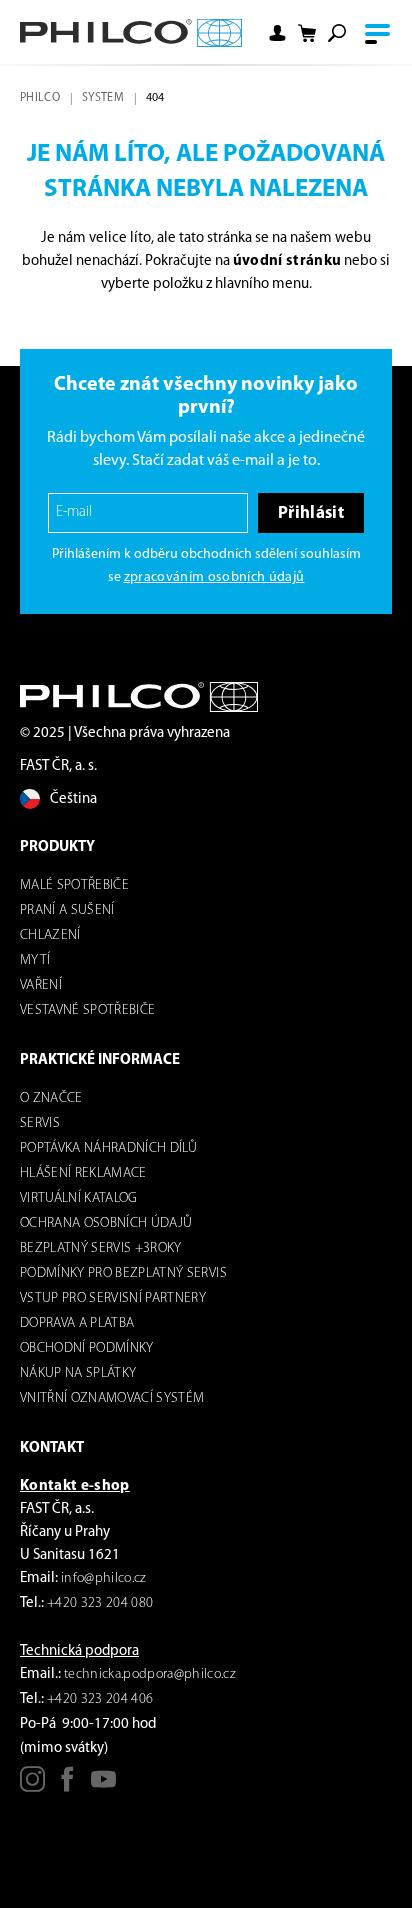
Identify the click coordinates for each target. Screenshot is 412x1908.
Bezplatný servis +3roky (101, 1248)
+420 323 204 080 (100, 1603)
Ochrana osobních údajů (106, 1223)
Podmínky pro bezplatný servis (123, 1273)
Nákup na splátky (78, 1373)
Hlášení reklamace (83, 1173)
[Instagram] (32, 1786)
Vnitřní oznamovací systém (112, 1398)
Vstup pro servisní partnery (113, 1298)
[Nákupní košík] (307, 33)
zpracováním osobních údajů (214, 577)
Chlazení (50, 935)
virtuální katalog (79, 1198)
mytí (35, 960)
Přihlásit (311, 513)
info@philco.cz (104, 1578)
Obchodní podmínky (87, 1348)
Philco (40, 98)
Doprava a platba (77, 1323)
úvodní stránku (287, 261)
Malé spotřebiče (74, 885)
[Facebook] (67, 1786)
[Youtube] (103, 1786)
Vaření (41, 985)
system (103, 98)
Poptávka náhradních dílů (108, 1148)
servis (40, 1123)
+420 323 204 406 (100, 1699)
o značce (51, 1098)
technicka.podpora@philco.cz (150, 1674)
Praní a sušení (67, 910)
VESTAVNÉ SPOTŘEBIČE (87, 1010)
